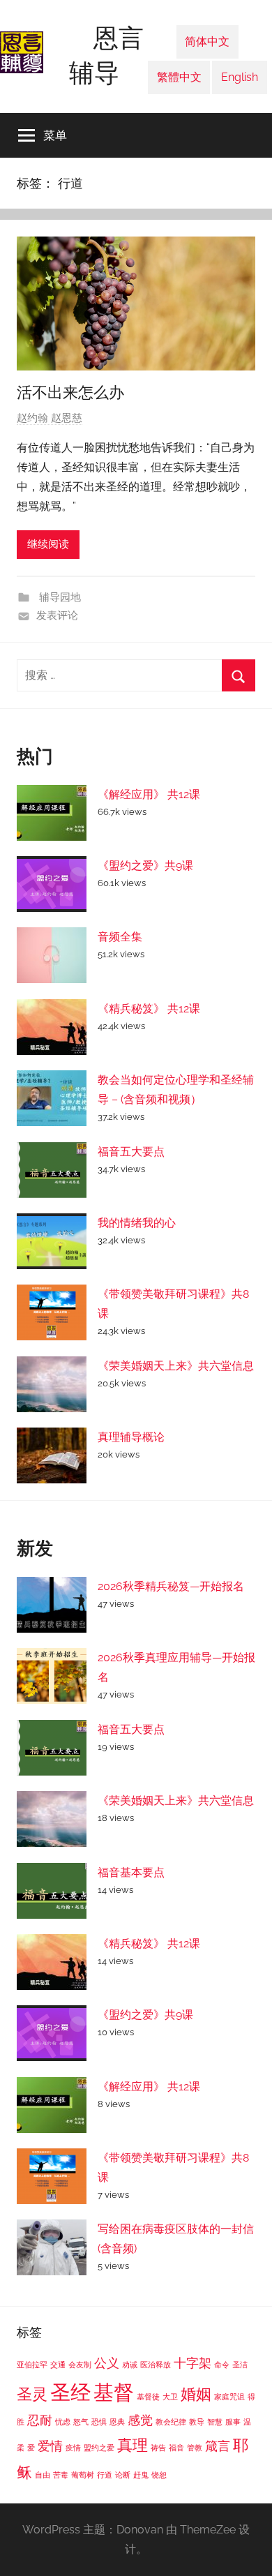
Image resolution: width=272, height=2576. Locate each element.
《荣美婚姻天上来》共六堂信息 (176, 1366)
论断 (123, 2475)
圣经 (70, 2392)
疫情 (73, 2448)
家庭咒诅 (229, 2397)
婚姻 (196, 2394)
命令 (222, 2365)
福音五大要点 (131, 1152)
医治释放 (156, 2365)
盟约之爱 (99, 2448)
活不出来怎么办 (70, 392)
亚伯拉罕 (32, 2365)
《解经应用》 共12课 (149, 794)
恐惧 (99, 2422)
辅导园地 (59, 597)
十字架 (192, 2363)
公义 (107, 2363)
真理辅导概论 (131, 1437)
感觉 (140, 2420)
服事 (233, 2422)
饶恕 (159, 2475)
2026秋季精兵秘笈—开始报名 (171, 1586)
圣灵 (32, 2394)
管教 (195, 2448)
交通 (58, 2365)
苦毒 (61, 2475)
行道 (105, 2475)
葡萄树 (83, 2475)
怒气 (81, 2422)
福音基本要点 (131, 1872)
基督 (114, 2392)
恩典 (117, 2422)
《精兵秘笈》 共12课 (149, 1009)
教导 (197, 2422)
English (240, 77)
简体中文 (207, 42)
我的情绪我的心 (137, 1223)
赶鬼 (141, 2475)
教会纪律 (171, 2422)
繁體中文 (179, 77)
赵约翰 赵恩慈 (50, 418)
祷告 (158, 2448)
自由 (43, 2475)
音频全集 (120, 937)
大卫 (170, 2397)
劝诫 (130, 2365)
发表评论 (57, 615)
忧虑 (63, 2422)
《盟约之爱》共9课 (145, 866)
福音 (176, 2448)
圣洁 (240, 2365)
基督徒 (148, 2397)
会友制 (80, 2365)
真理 (133, 2445)
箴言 (218, 2446)
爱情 (50, 2446)
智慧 (215, 2422)
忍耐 (40, 2420)
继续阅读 (48, 544)
